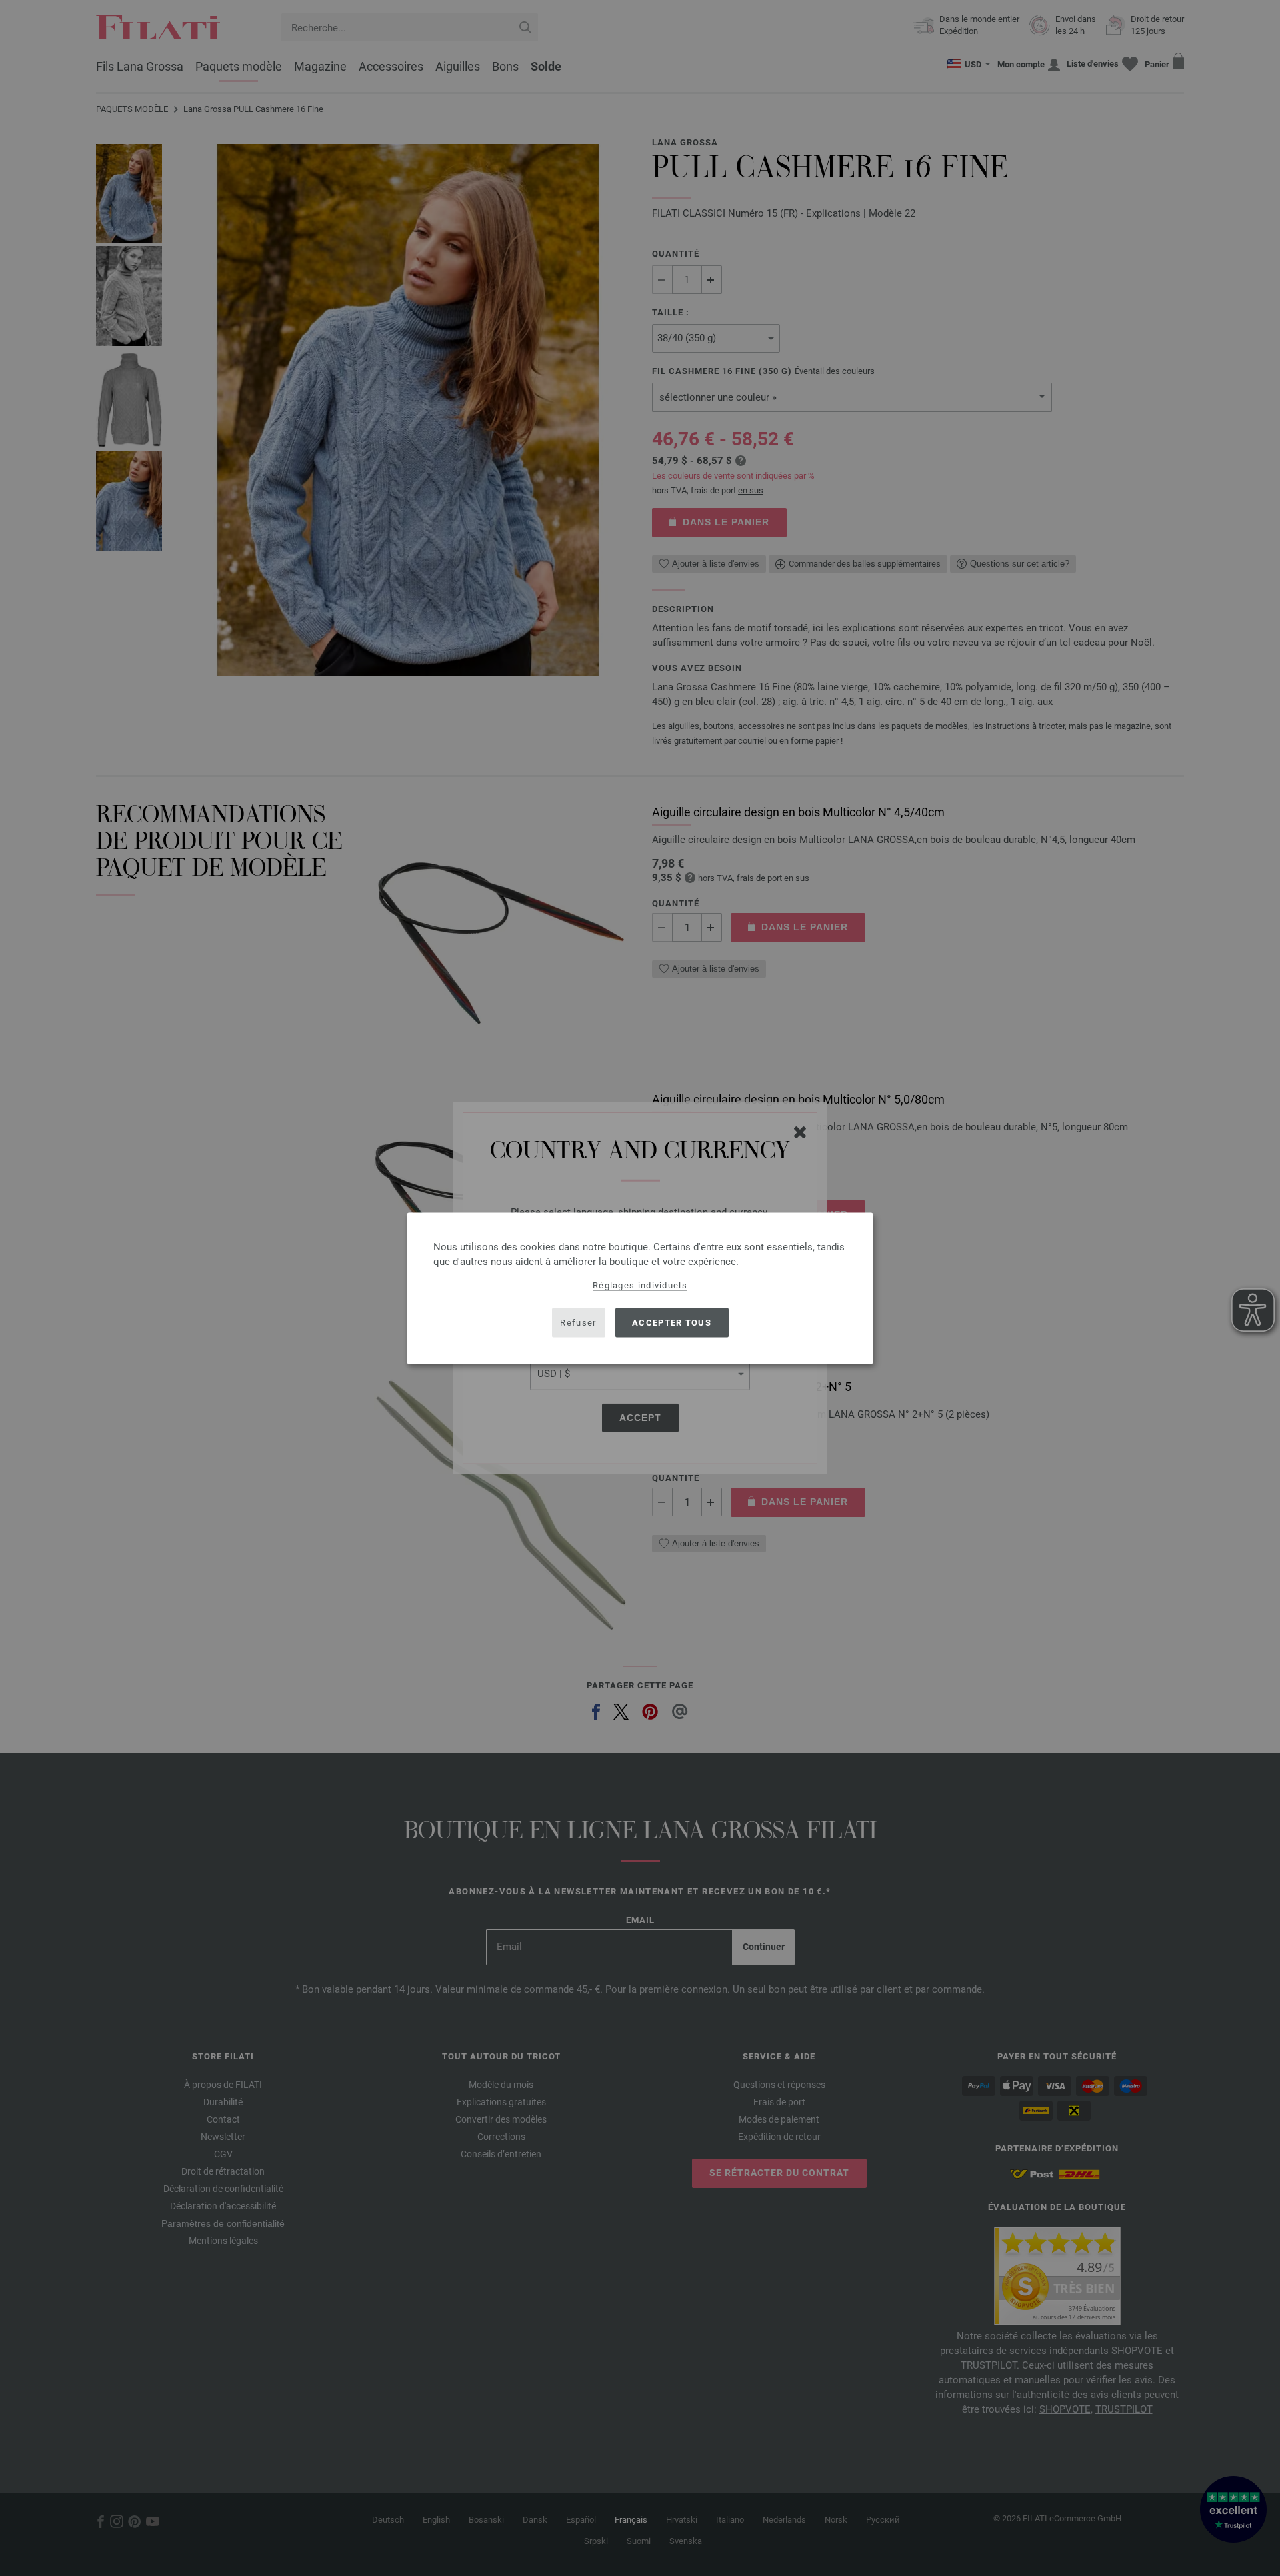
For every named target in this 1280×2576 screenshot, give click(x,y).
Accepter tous (672, 1323)
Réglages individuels (640, 1285)
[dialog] (640, 1288)
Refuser (578, 1323)
